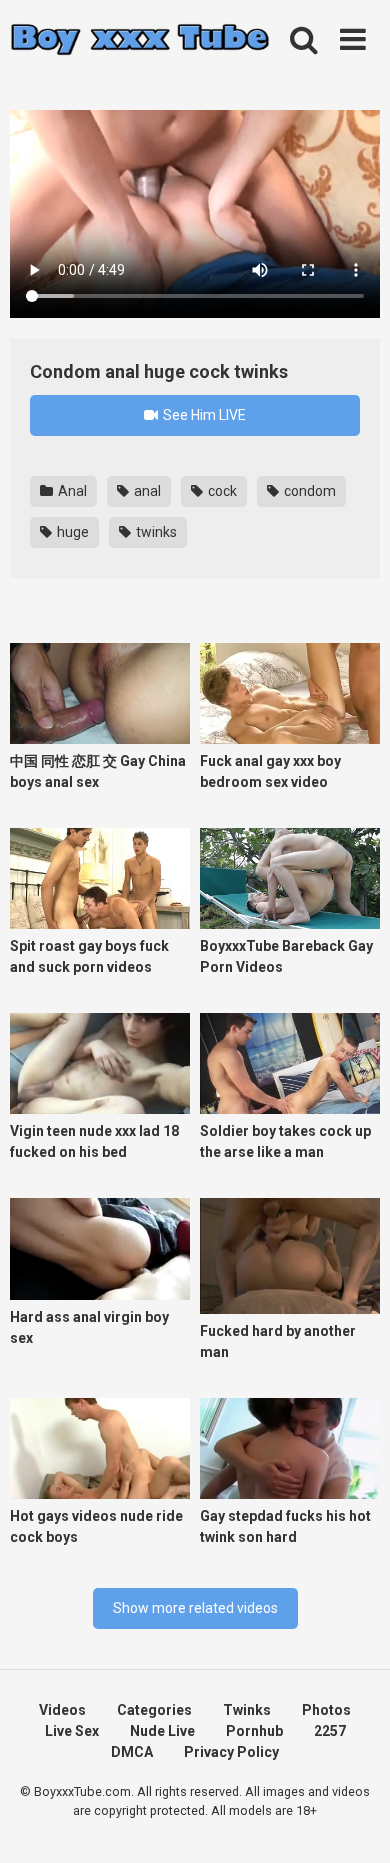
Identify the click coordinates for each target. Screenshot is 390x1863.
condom (308, 491)
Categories (154, 1710)
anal (146, 491)
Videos (62, 1710)
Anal (71, 491)
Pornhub (254, 1731)
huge (71, 532)
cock (221, 491)
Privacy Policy (231, 1752)
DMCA (132, 1752)
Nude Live (162, 1731)
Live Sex (72, 1731)
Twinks (247, 1710)
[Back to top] (353, 1822)
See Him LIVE (203, 415)
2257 (330, 1731)
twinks (155, 532)
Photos (326, 1710)
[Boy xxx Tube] (140, 40)
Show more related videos (195, 1608)
